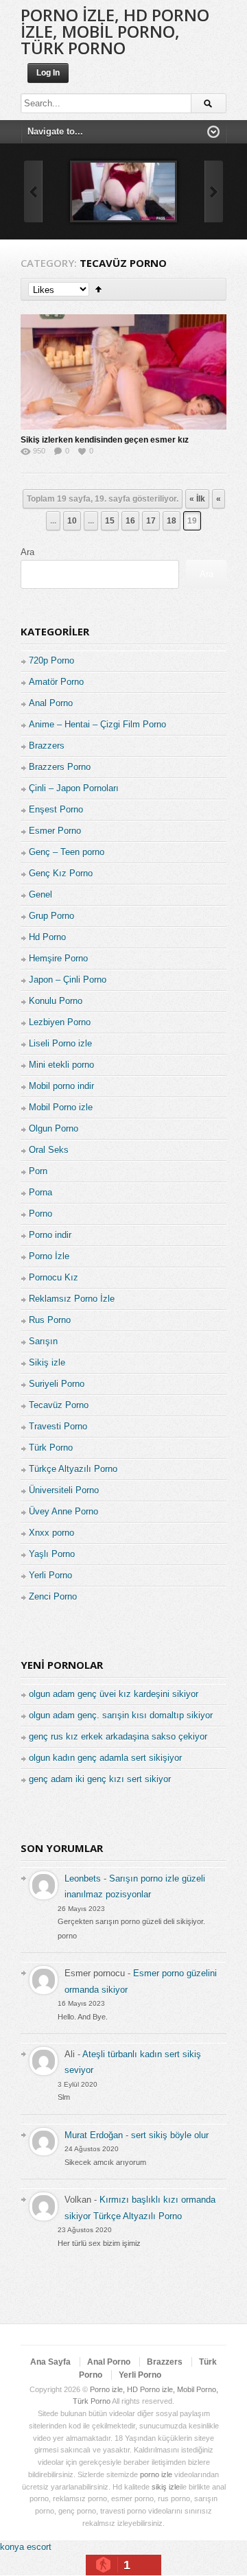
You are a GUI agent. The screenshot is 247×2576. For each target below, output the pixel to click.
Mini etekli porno (61, 1065)
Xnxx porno (51, 1533)
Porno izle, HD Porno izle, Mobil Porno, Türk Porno (115, 31)
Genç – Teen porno (67, 852)
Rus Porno (50, 1320)
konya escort (26, 2547)
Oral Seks (49, 1150)
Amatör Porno (56, 682)
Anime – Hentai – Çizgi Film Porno (97, 724)
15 (110, 521)
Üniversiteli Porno (64, 1490)
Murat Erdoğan (94, 2135)
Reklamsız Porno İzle (72, 1299)
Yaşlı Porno (52, 1554)
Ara (27, 552)
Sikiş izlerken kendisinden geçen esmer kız (105, 440)
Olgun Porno (54, 1128)
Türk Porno (51, 1448)
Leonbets (83, 1878)
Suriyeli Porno (57, 1384)
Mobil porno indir (61, 1086)
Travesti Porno (58, 1426)
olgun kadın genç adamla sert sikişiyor (105, 1758)
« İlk (197, 499)
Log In (48, 73)
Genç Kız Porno (61, 873)
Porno (40, 1214)
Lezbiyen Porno (60, 1022)
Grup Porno (51, 916)
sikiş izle (166, 2487)
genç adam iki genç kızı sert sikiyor (100, 1779)
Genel (40, 894)
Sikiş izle (47, 1362)
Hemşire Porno (58, 958)
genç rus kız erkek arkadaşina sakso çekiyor (118, 1736)
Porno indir (50, 1235)
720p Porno (51, 660)
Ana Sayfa (50, 2362)
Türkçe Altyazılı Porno (73, 1469)
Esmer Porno (55, 831)
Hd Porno (47, 937)
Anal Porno (51, 703)
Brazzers (47, 746)
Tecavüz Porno (59, 1405)
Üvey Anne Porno (63, 1511)
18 (172, 521)
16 (130, 521)
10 (72, 521)
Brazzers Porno (60, 767)
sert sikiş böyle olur (170, 2135)
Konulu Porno (56, 1001)
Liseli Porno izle (60, 1043)
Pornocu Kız (54, 1277)
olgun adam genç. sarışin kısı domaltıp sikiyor (121, 1715)
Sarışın (43, 1341)
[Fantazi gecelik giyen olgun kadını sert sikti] (123, 191)
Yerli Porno (50, 1575)
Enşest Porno (56, 809)
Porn (38, 1171)
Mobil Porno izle (61, 1107)
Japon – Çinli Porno (68, 980)
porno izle (156, 2474)
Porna (40, 1192)
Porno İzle (49, 1256)
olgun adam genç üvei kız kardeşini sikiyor (114, 1694)
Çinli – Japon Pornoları (74, 788)
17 (151, 521)
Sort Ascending (98, 289)
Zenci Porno (53, 1596)
